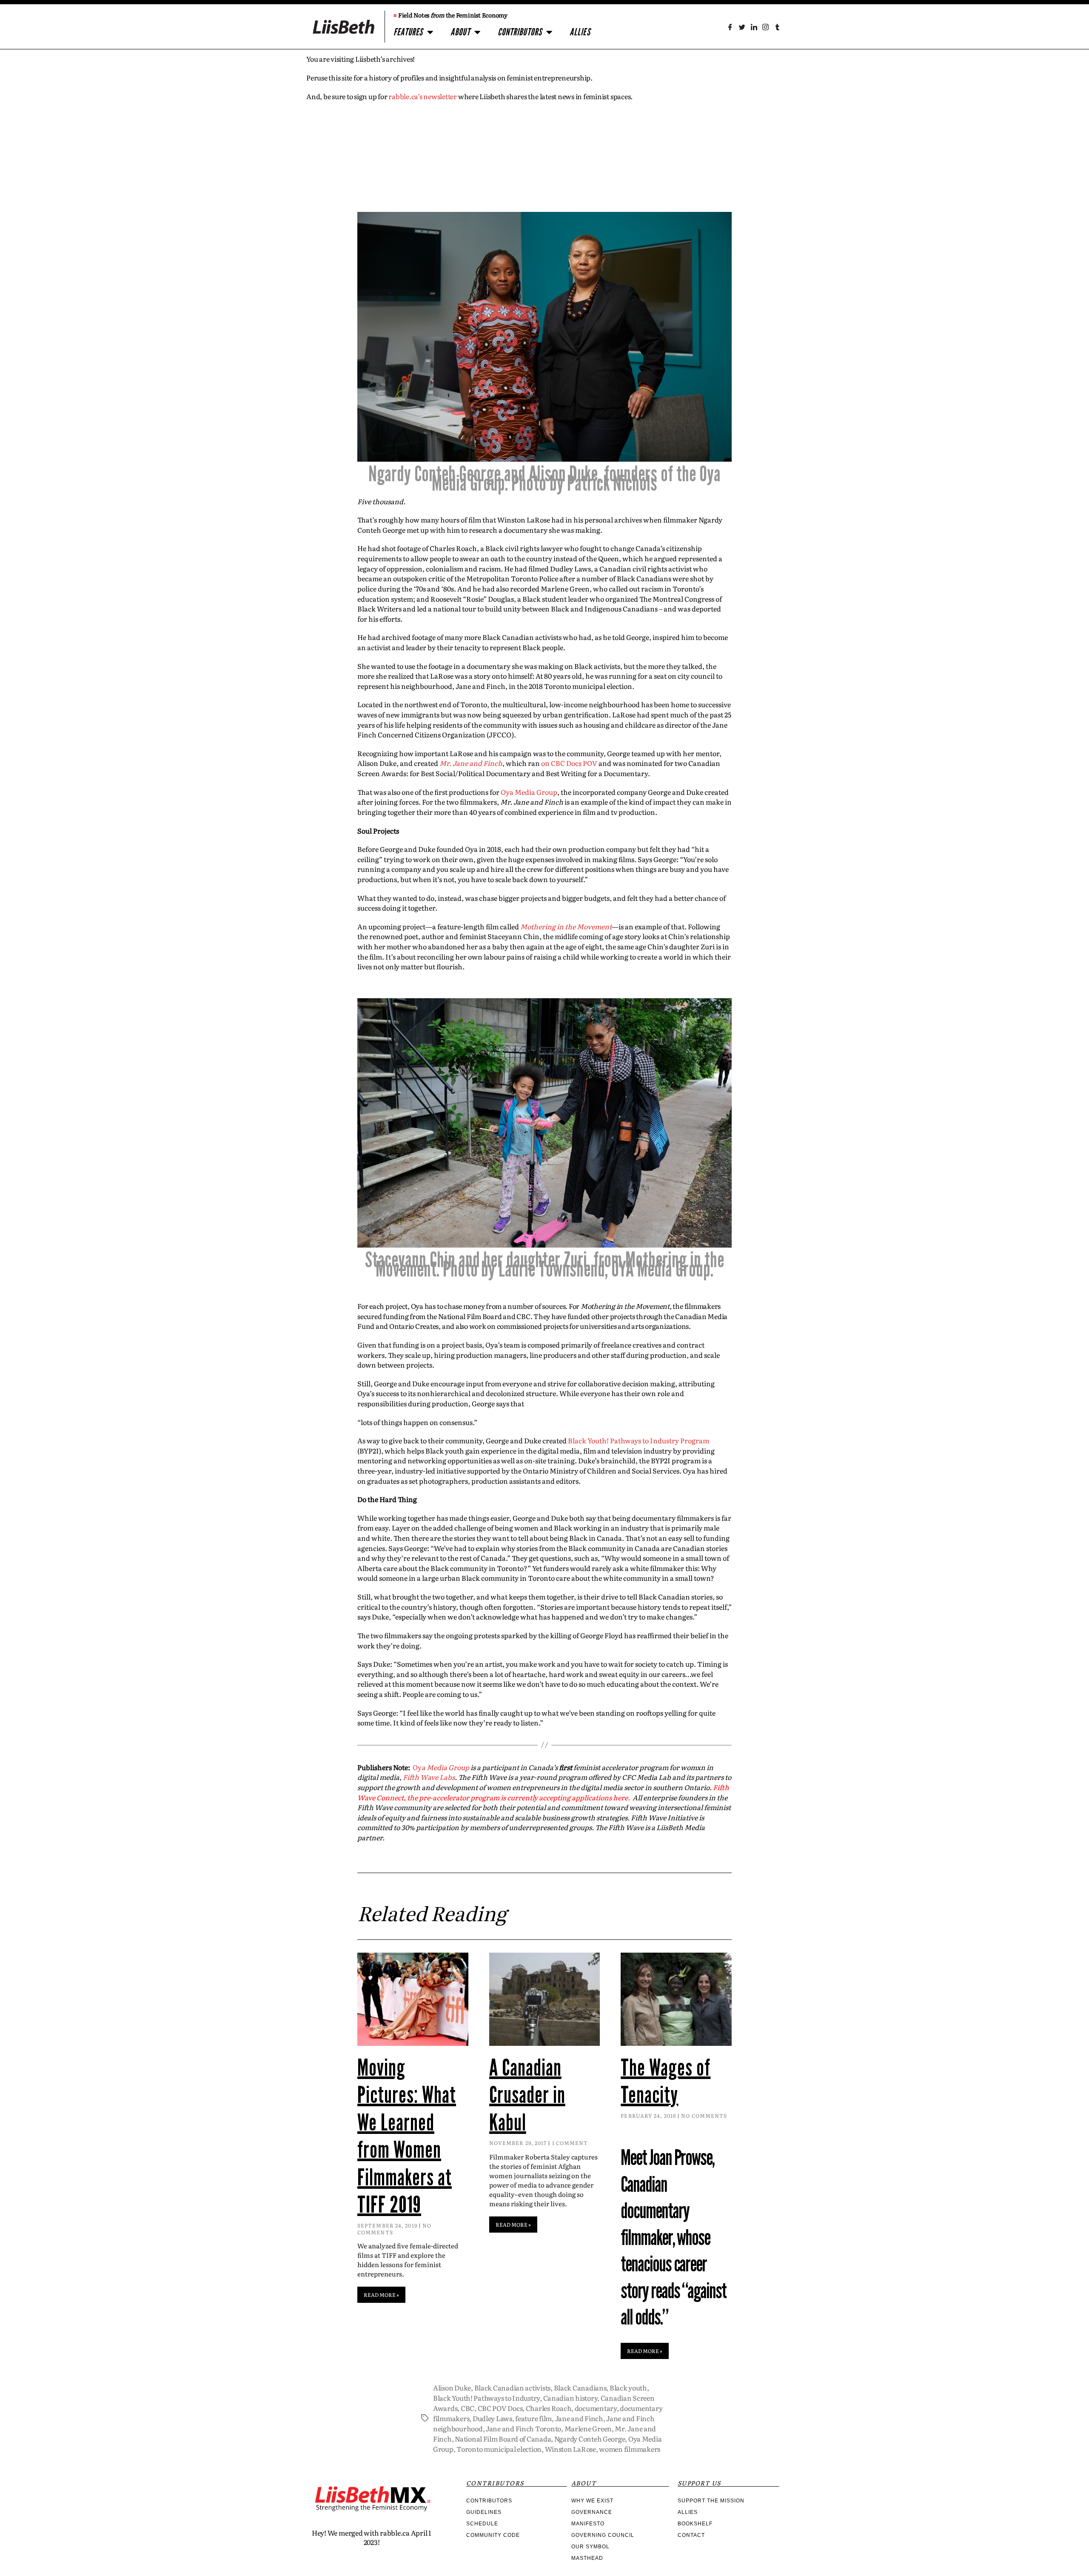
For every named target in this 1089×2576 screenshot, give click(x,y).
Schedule (482, 2524)
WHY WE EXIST (592, 2501)
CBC (468, 2408)
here (620, 1797)
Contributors (520, 32)
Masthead (587, 2558)
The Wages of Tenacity (666, 2082)
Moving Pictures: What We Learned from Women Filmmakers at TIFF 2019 (407, 2136)
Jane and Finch (579, 2418)
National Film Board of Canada (503, 2439)
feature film (533, 2418)
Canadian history (570, 2398)
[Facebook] (730, 27)
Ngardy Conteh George (590, 2439)
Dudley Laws (492, 2418)
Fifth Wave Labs (429, 1777)
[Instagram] (765, 27)
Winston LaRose (570, 2449)
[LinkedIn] (754, 27)
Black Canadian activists (513, 2388)
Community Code (493, 2535)
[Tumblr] (777, 27)
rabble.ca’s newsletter (423, 96)
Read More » (381, 2295)
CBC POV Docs (500, 2408)
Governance (592, 2512)
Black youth (628, 2388)
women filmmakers (630, 2449)
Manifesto (588, 2524)
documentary (596, 2408)
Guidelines (484, 2512)
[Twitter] (742, 27)
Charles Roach (549, 2408)
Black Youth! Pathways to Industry (486, 2398)
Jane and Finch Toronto (523, 2428)
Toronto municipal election (499, 2449)
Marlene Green (588, 2428)
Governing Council (603, 2535)
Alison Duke (452, 2388)
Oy (441, 1767)
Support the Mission (711, 2501)
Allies (580, 32)
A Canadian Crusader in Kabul (527, 2095)
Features (408, 32)
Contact (691, 2535)
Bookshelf (695, 2524)
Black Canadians (580, 2388)
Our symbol (590, 2547)
